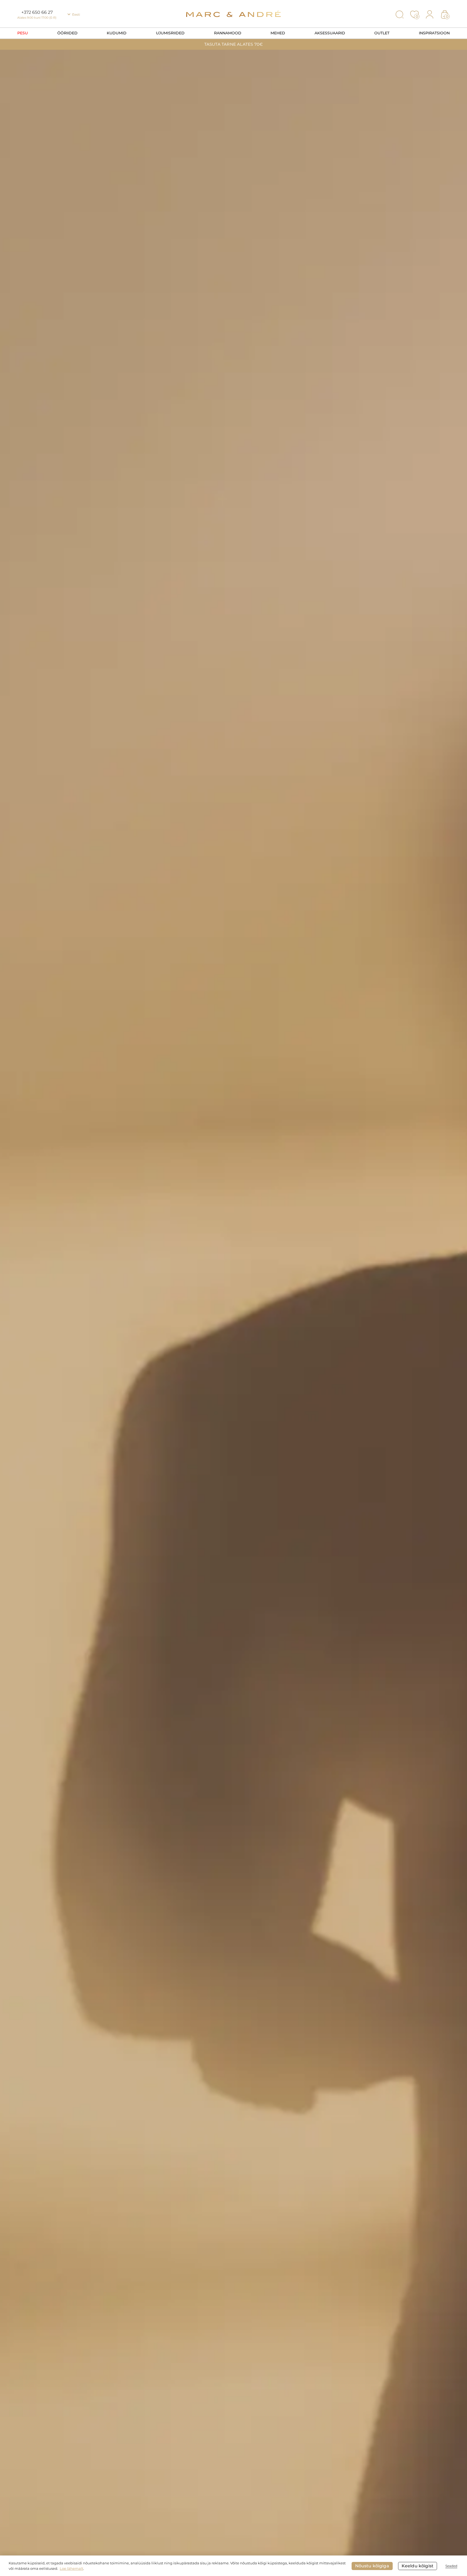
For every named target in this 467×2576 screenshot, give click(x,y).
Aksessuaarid (330, 33)
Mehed (278, 33)
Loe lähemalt (71, 2568)
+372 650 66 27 (37, 12)
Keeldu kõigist (418, 2566)
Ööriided (67, 33)
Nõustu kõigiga (372, 2566)
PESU (23, 33)
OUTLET (382, 33)
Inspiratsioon (434, 33)
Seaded (451, 2566)
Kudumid (117, 33)
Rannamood (228, 33)
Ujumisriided (170, 33)
